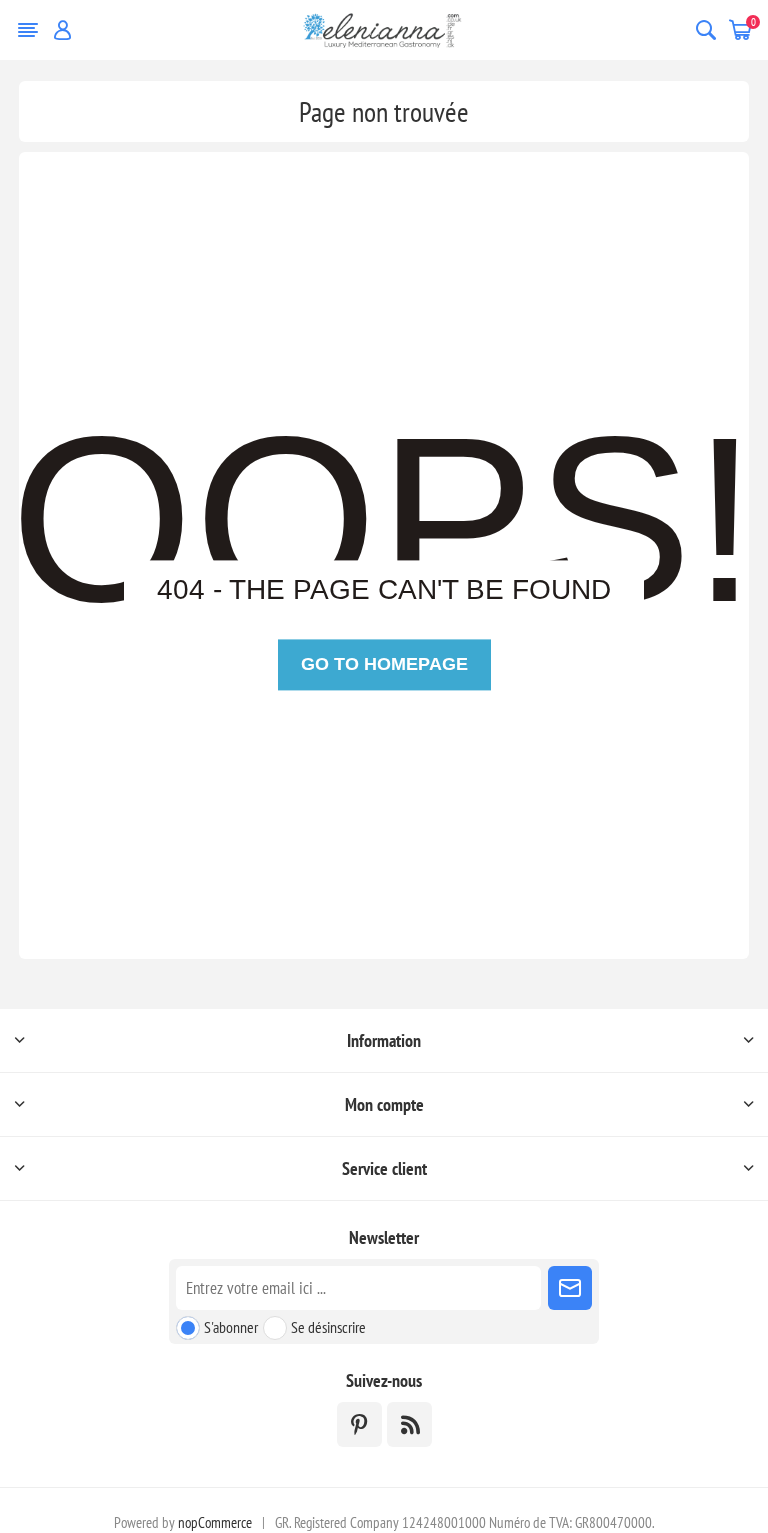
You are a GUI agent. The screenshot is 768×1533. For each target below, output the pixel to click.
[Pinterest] (359, 1424)
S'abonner (231, 1327)
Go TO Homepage (384, 665)
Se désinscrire (328, 1327)
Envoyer (570, 1288)
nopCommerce (215, 1522)
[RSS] (409, 1424)
